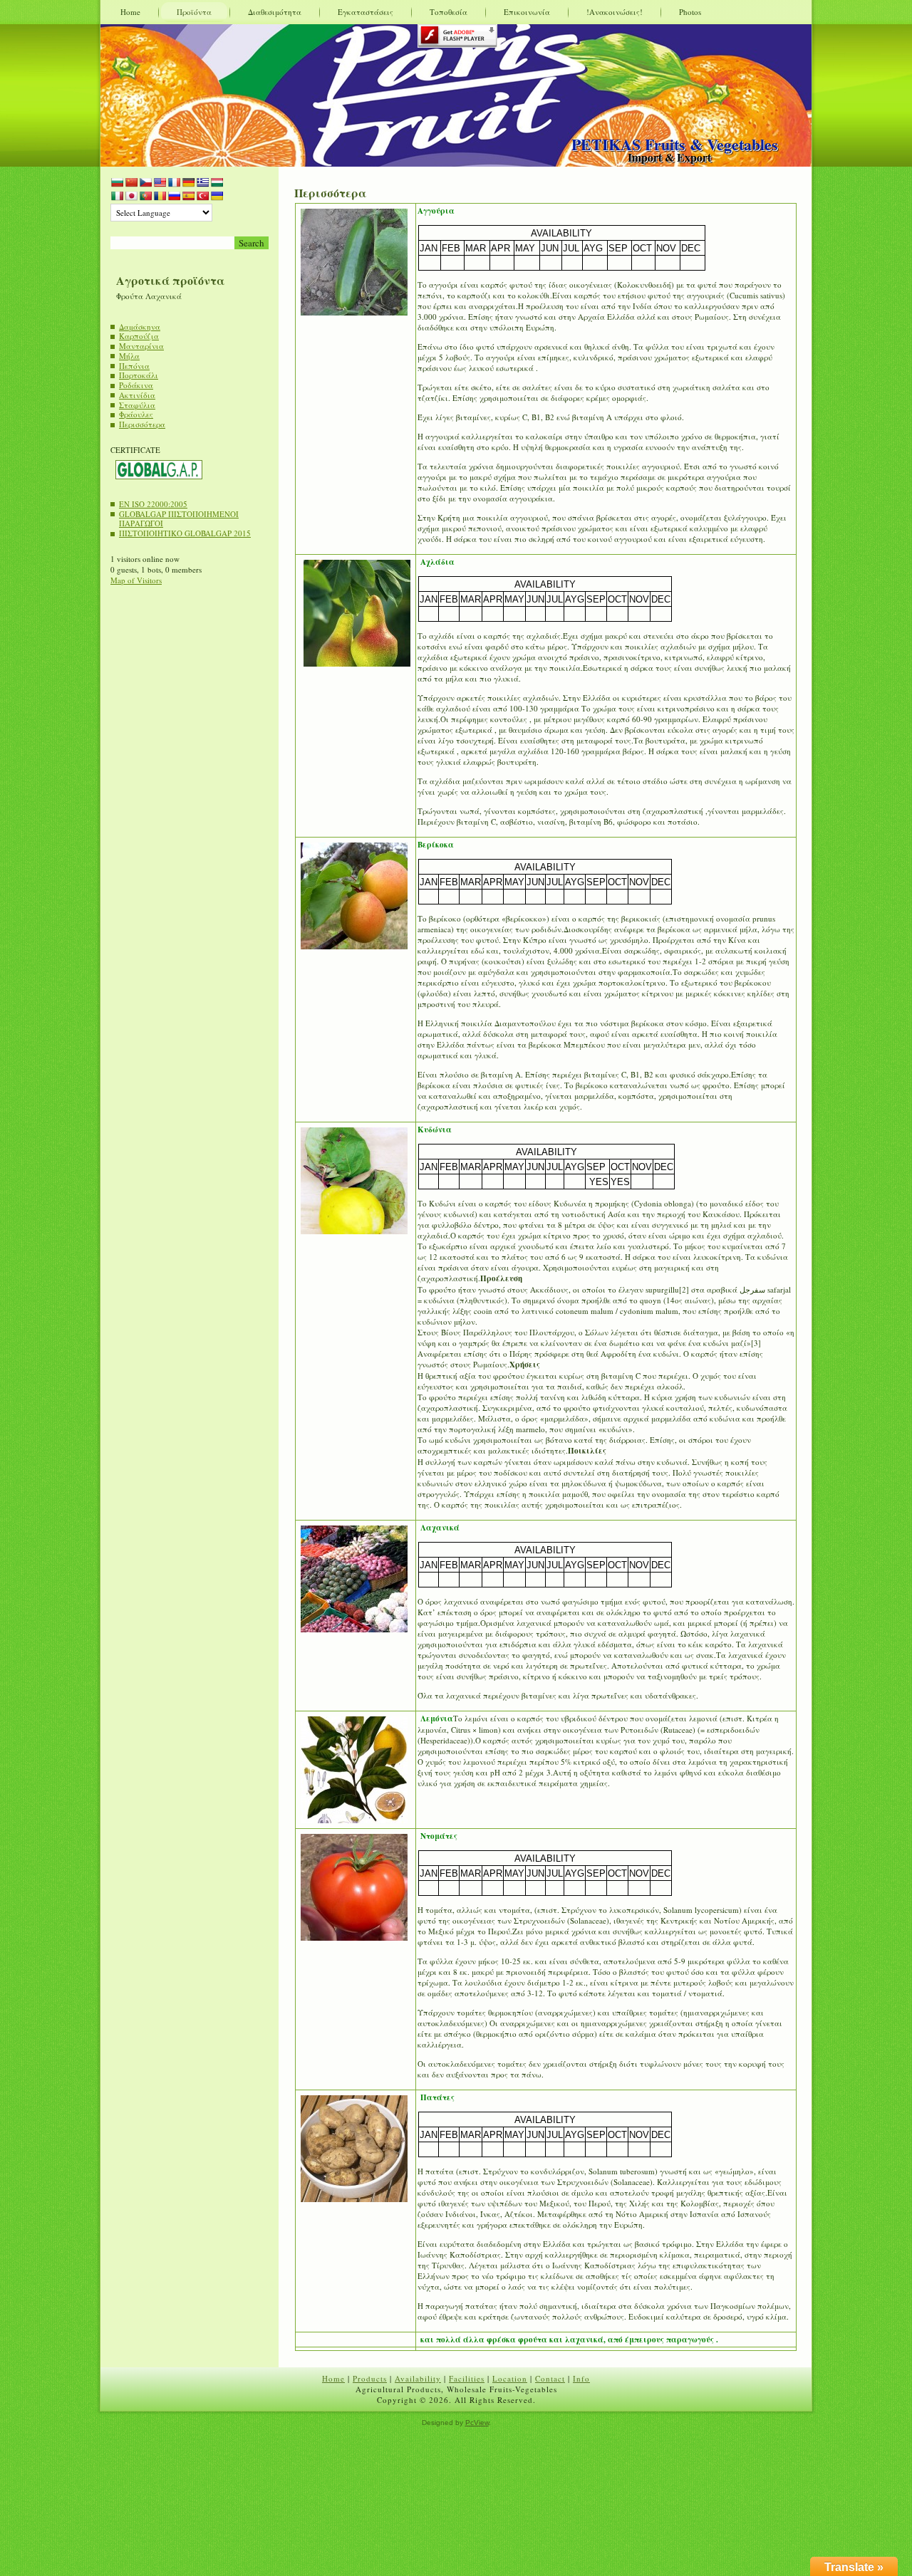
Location (510, 2378)
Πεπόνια (134, 366)
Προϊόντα (194, 12)
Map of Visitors (136, 580)
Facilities (467, 2378)
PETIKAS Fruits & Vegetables (675, 144)
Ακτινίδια (137, 395)
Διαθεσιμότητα (275, 12)
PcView (477, 2423)
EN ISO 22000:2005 (153, 504)
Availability (418, 2378)
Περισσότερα (142, 424)
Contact (550, 2378)
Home (130, 12)
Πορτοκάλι (139, 375)
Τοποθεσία (449, 12)
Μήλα (129, 356)
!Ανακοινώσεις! (615, 12)
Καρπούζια (139, 336)
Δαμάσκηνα (140, 327)
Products (370, 2378)
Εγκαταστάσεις (366, 12)
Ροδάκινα (136, 385)
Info (581, 2378)
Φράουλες (136, 414)
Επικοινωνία (527, 12)
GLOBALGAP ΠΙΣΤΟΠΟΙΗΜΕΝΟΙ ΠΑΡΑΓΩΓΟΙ (179, 519)
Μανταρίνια (141, 346)
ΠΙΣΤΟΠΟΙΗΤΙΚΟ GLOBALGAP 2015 (185, 533)
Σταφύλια (137, 405)
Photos (690, 12)
